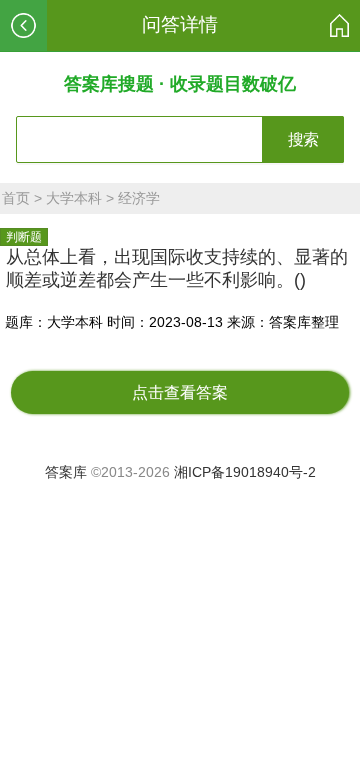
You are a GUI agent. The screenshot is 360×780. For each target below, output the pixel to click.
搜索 (303, 139)
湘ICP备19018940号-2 (245, 472)
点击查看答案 (180, 392)
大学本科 (74, 198)
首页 (16, 198)
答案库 (66, 472)
